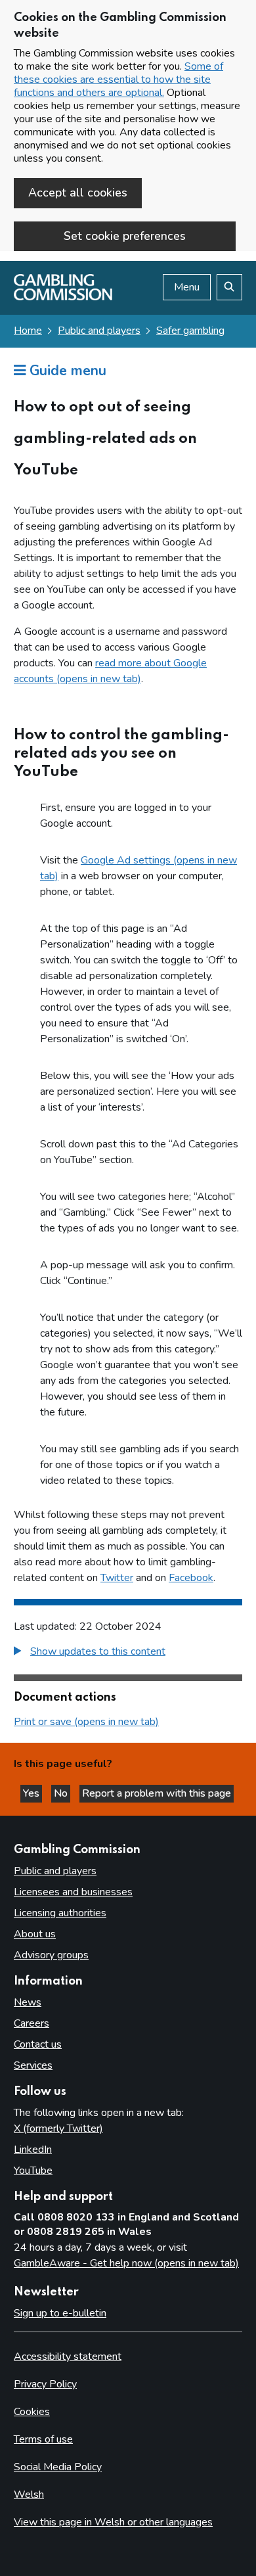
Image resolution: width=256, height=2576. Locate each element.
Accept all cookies (78, 193)
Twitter (117, 1578)
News (28, 2002)
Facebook (191, 1578)
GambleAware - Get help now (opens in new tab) (126, 2263)
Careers (32, 2023)
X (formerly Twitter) (58, 2128)
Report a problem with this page (157, 1793)
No (62, 1793)
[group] (128, 1653)
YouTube (33, 2171)
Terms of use (43, 2439)
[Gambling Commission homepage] (63, 297)
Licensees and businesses (73, 1892)
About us (35, 1934)
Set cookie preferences (125, 236)
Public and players (99, 331)
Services (33, 2065)
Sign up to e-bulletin (60, 2313)
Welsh (29, 2495)
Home (28, 331)
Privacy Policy (45, 2384)
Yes (32, 1793)
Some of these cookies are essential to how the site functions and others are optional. (118, 80)
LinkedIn (33, 2150)
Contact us (38, 2044)
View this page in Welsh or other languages (113, 2522)
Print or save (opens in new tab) (86, 1722)
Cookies (32, 2412)
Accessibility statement (68, 2357)
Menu (187, 287)
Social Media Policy (58, 2467)
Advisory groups (51, 1955)
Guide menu (66, 371)
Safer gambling (190, 331)
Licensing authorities (60, 1913)
